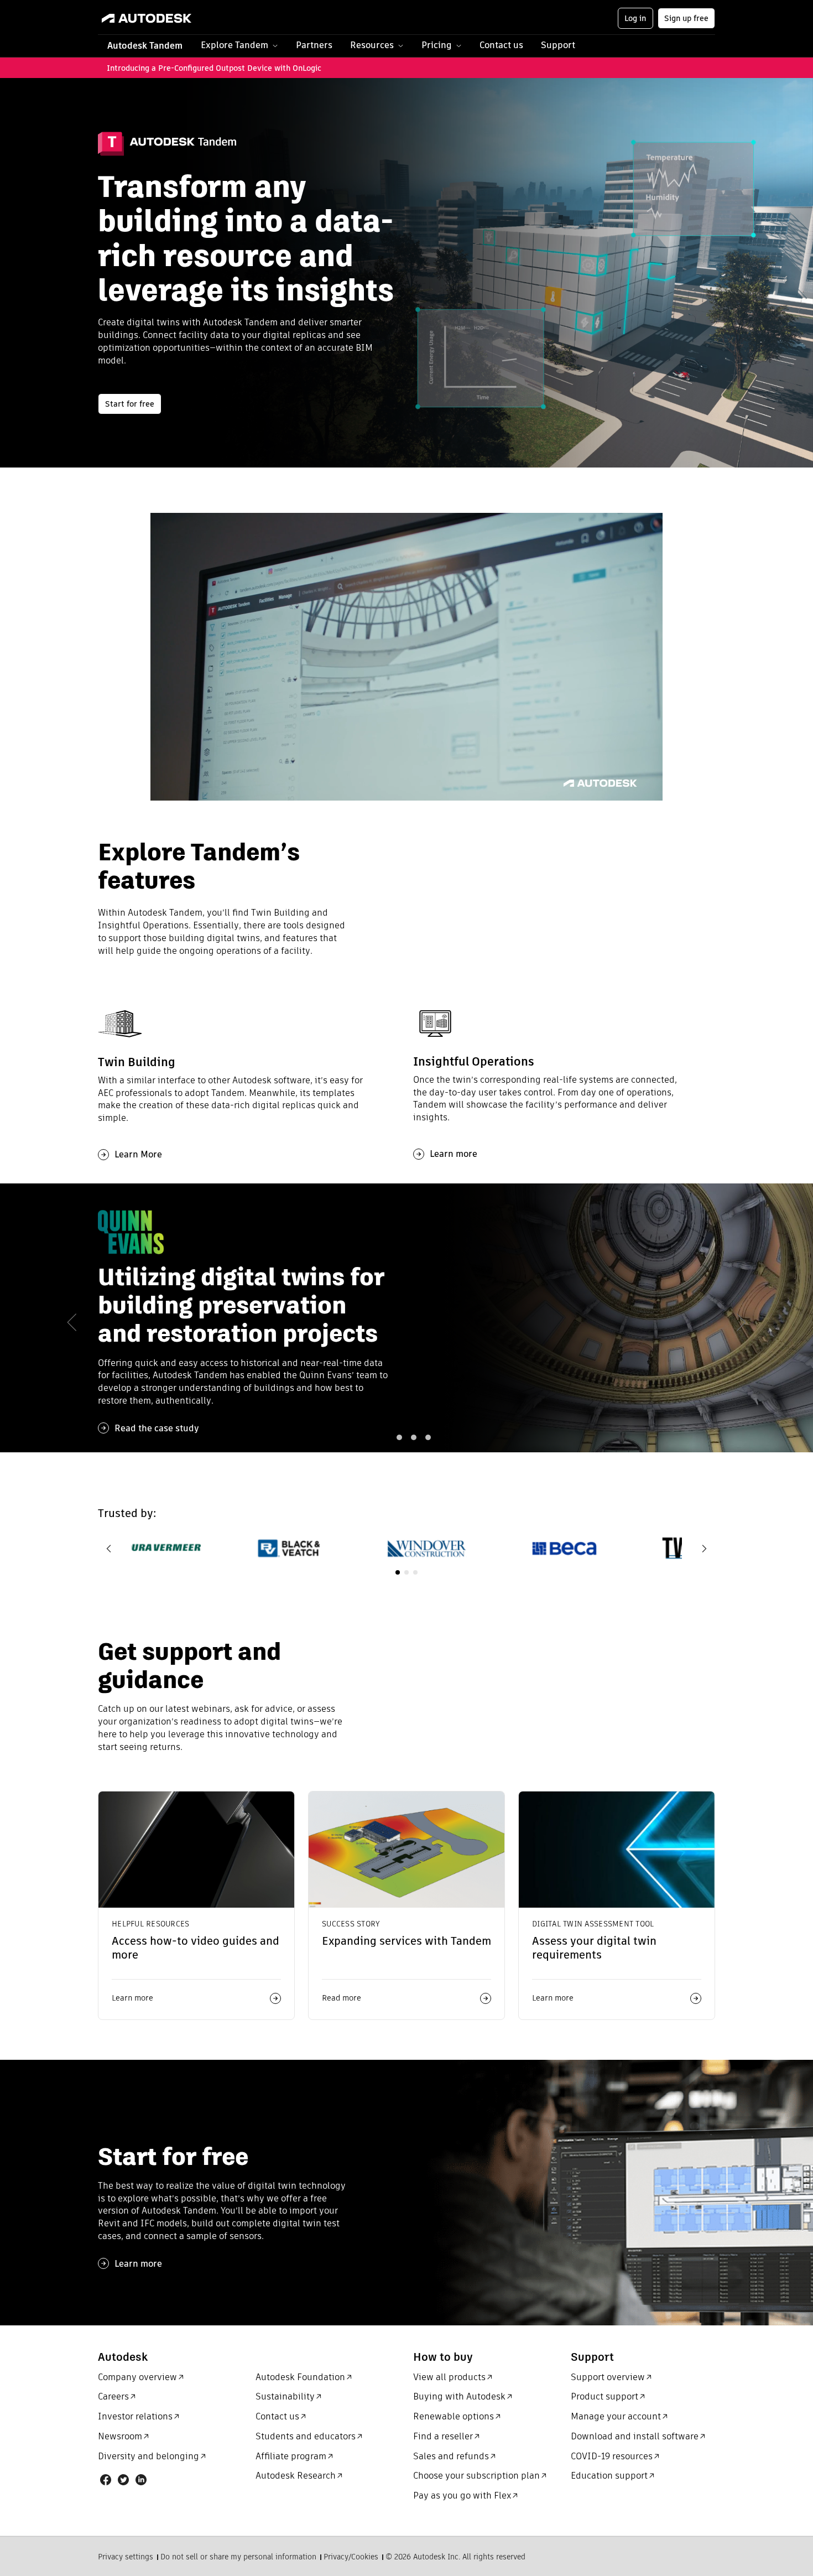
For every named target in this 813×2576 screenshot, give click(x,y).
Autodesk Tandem (145, 46)
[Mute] (607, 791)
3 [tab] (414, 1437)
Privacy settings (126, 2557)
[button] (239, 46)
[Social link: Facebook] (106, 2480)
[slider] (396, 791)
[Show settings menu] (629, 791)
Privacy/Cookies (351, 2557)
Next (704, 1549)
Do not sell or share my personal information (238, 2557)
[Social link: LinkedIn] (141, 2480)
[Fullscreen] (652, 791)
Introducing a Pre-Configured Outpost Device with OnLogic (215, 68)
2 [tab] (399, 1437)
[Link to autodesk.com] (157, 18)
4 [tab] (428, 1437)
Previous (109, 1549)
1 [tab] (385, 1437)
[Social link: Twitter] (123, 2480)
